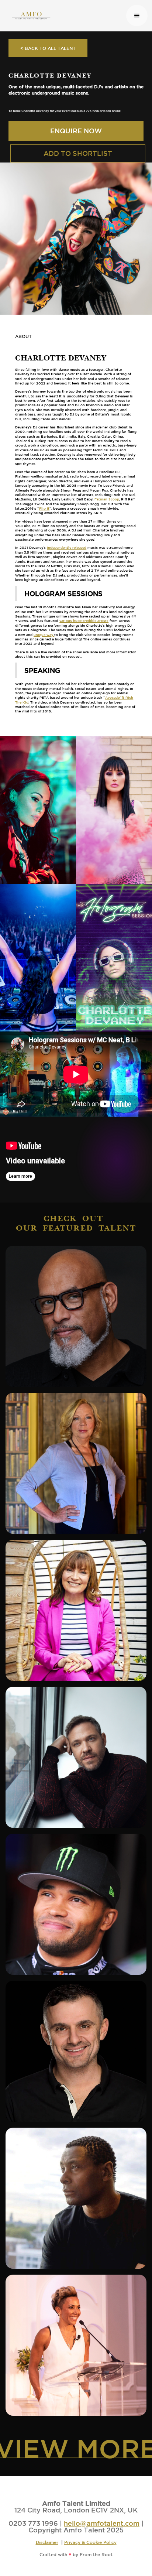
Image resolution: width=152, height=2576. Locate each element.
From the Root (96, 2554)
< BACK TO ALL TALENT (48, 48)
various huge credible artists (84, 621)
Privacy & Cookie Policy (90, 2542)
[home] (65, 16)
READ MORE (78, 1353)
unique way (44, 635)
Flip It (44, 508)
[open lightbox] (38, 810)
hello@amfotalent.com (102, 2523)
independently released (67, 548)
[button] (137, 16)
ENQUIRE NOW (76, 131)
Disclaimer (47, 2542)
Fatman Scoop (107, 499)
